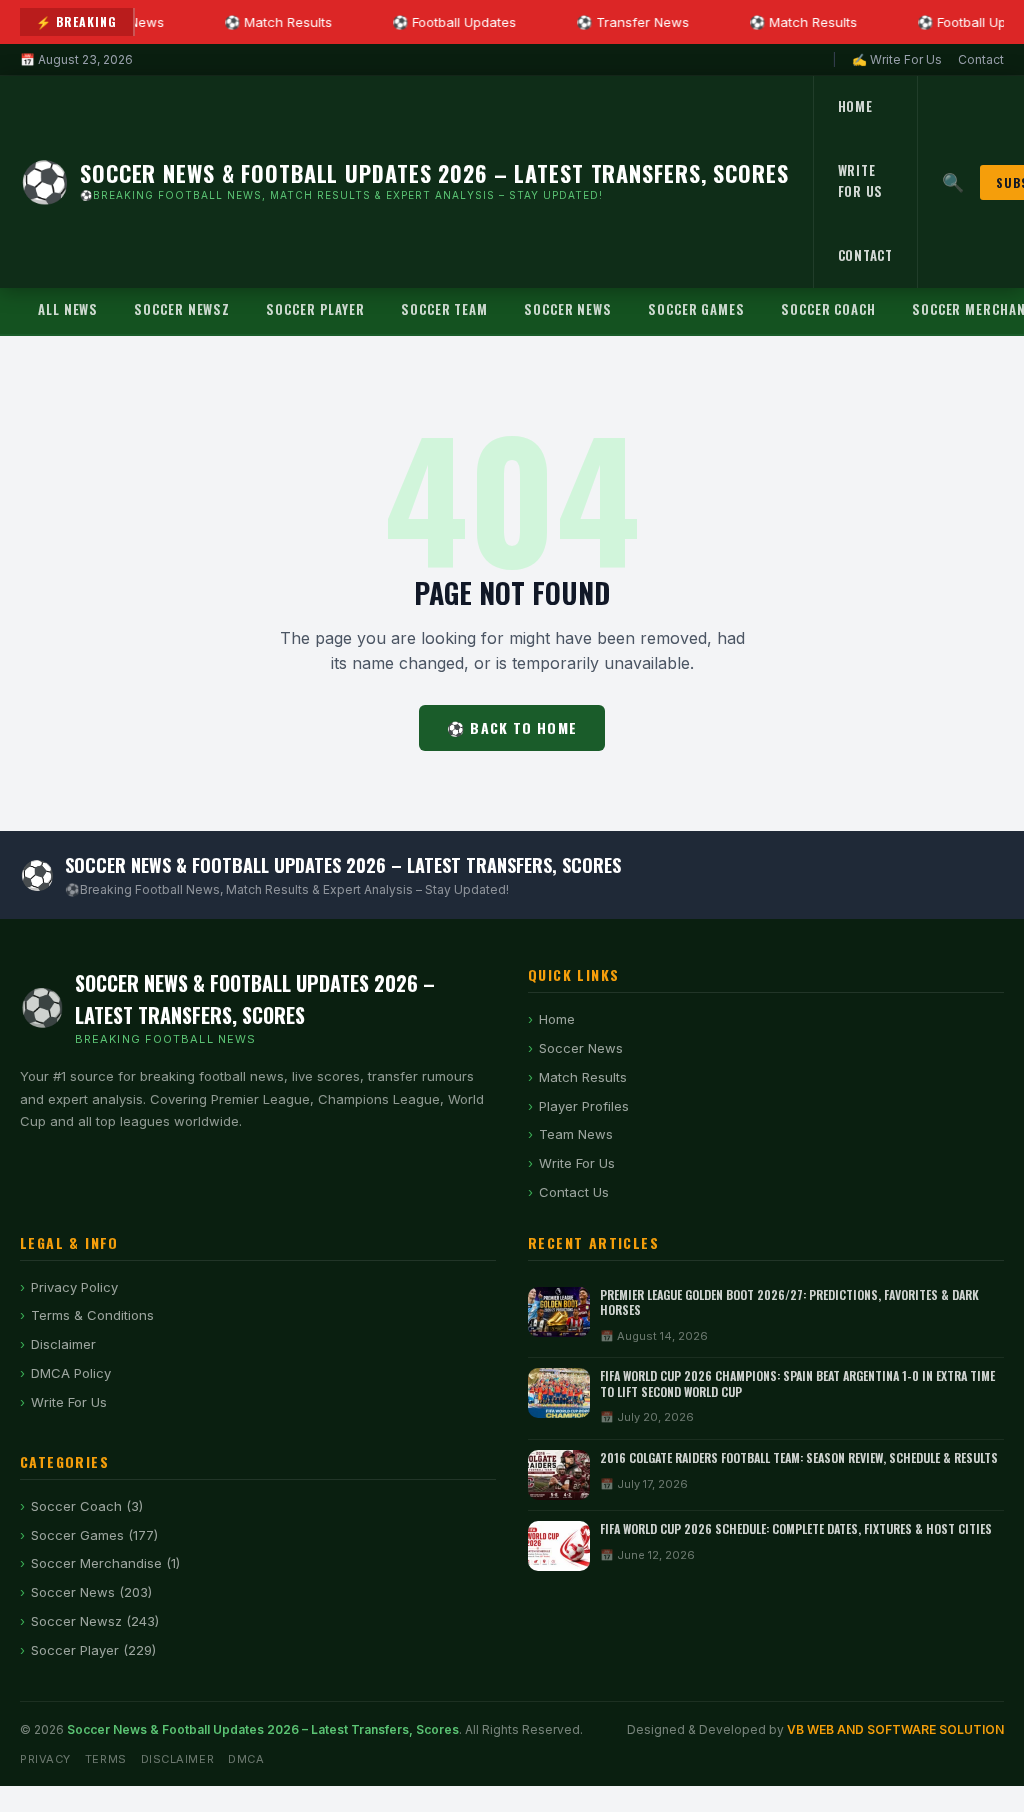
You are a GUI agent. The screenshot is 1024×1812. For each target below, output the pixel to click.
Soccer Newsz (182, 309)
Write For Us (861, 180)
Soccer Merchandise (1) (105, 1563)
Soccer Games (696, 309)
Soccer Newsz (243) (95, 1621)
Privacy (45, 1759)
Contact (981, 59)
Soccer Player (315, 309)
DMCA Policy (71, 1373)
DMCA (246, 1759)
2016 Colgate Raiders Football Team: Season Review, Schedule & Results (799, 1457)
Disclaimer (63, 1344)
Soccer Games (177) (94, 1535)
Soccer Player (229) (93, 1650)
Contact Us (574, 1192)
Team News (576, 1134)
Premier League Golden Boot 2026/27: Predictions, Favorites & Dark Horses (789, 1302)
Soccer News (568, 309)
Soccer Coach (828, 309)
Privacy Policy (74, 1287)
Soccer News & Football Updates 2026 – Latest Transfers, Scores (263, 1729)
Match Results (583, 1077)
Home (855, 106)
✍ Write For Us (897, 59)
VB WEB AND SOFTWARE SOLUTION (895, 1729)
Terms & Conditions (92, 1315)
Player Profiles (584, 1106)
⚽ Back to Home (512, 727)
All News (68, 309)
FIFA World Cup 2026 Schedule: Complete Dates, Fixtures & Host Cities (796, 1528)
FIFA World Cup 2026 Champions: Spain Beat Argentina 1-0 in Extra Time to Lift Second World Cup (797, 1383)
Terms (106, 1759)
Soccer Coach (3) (87, 1506)
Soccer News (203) (91, 1592)
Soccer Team (444, 309)
